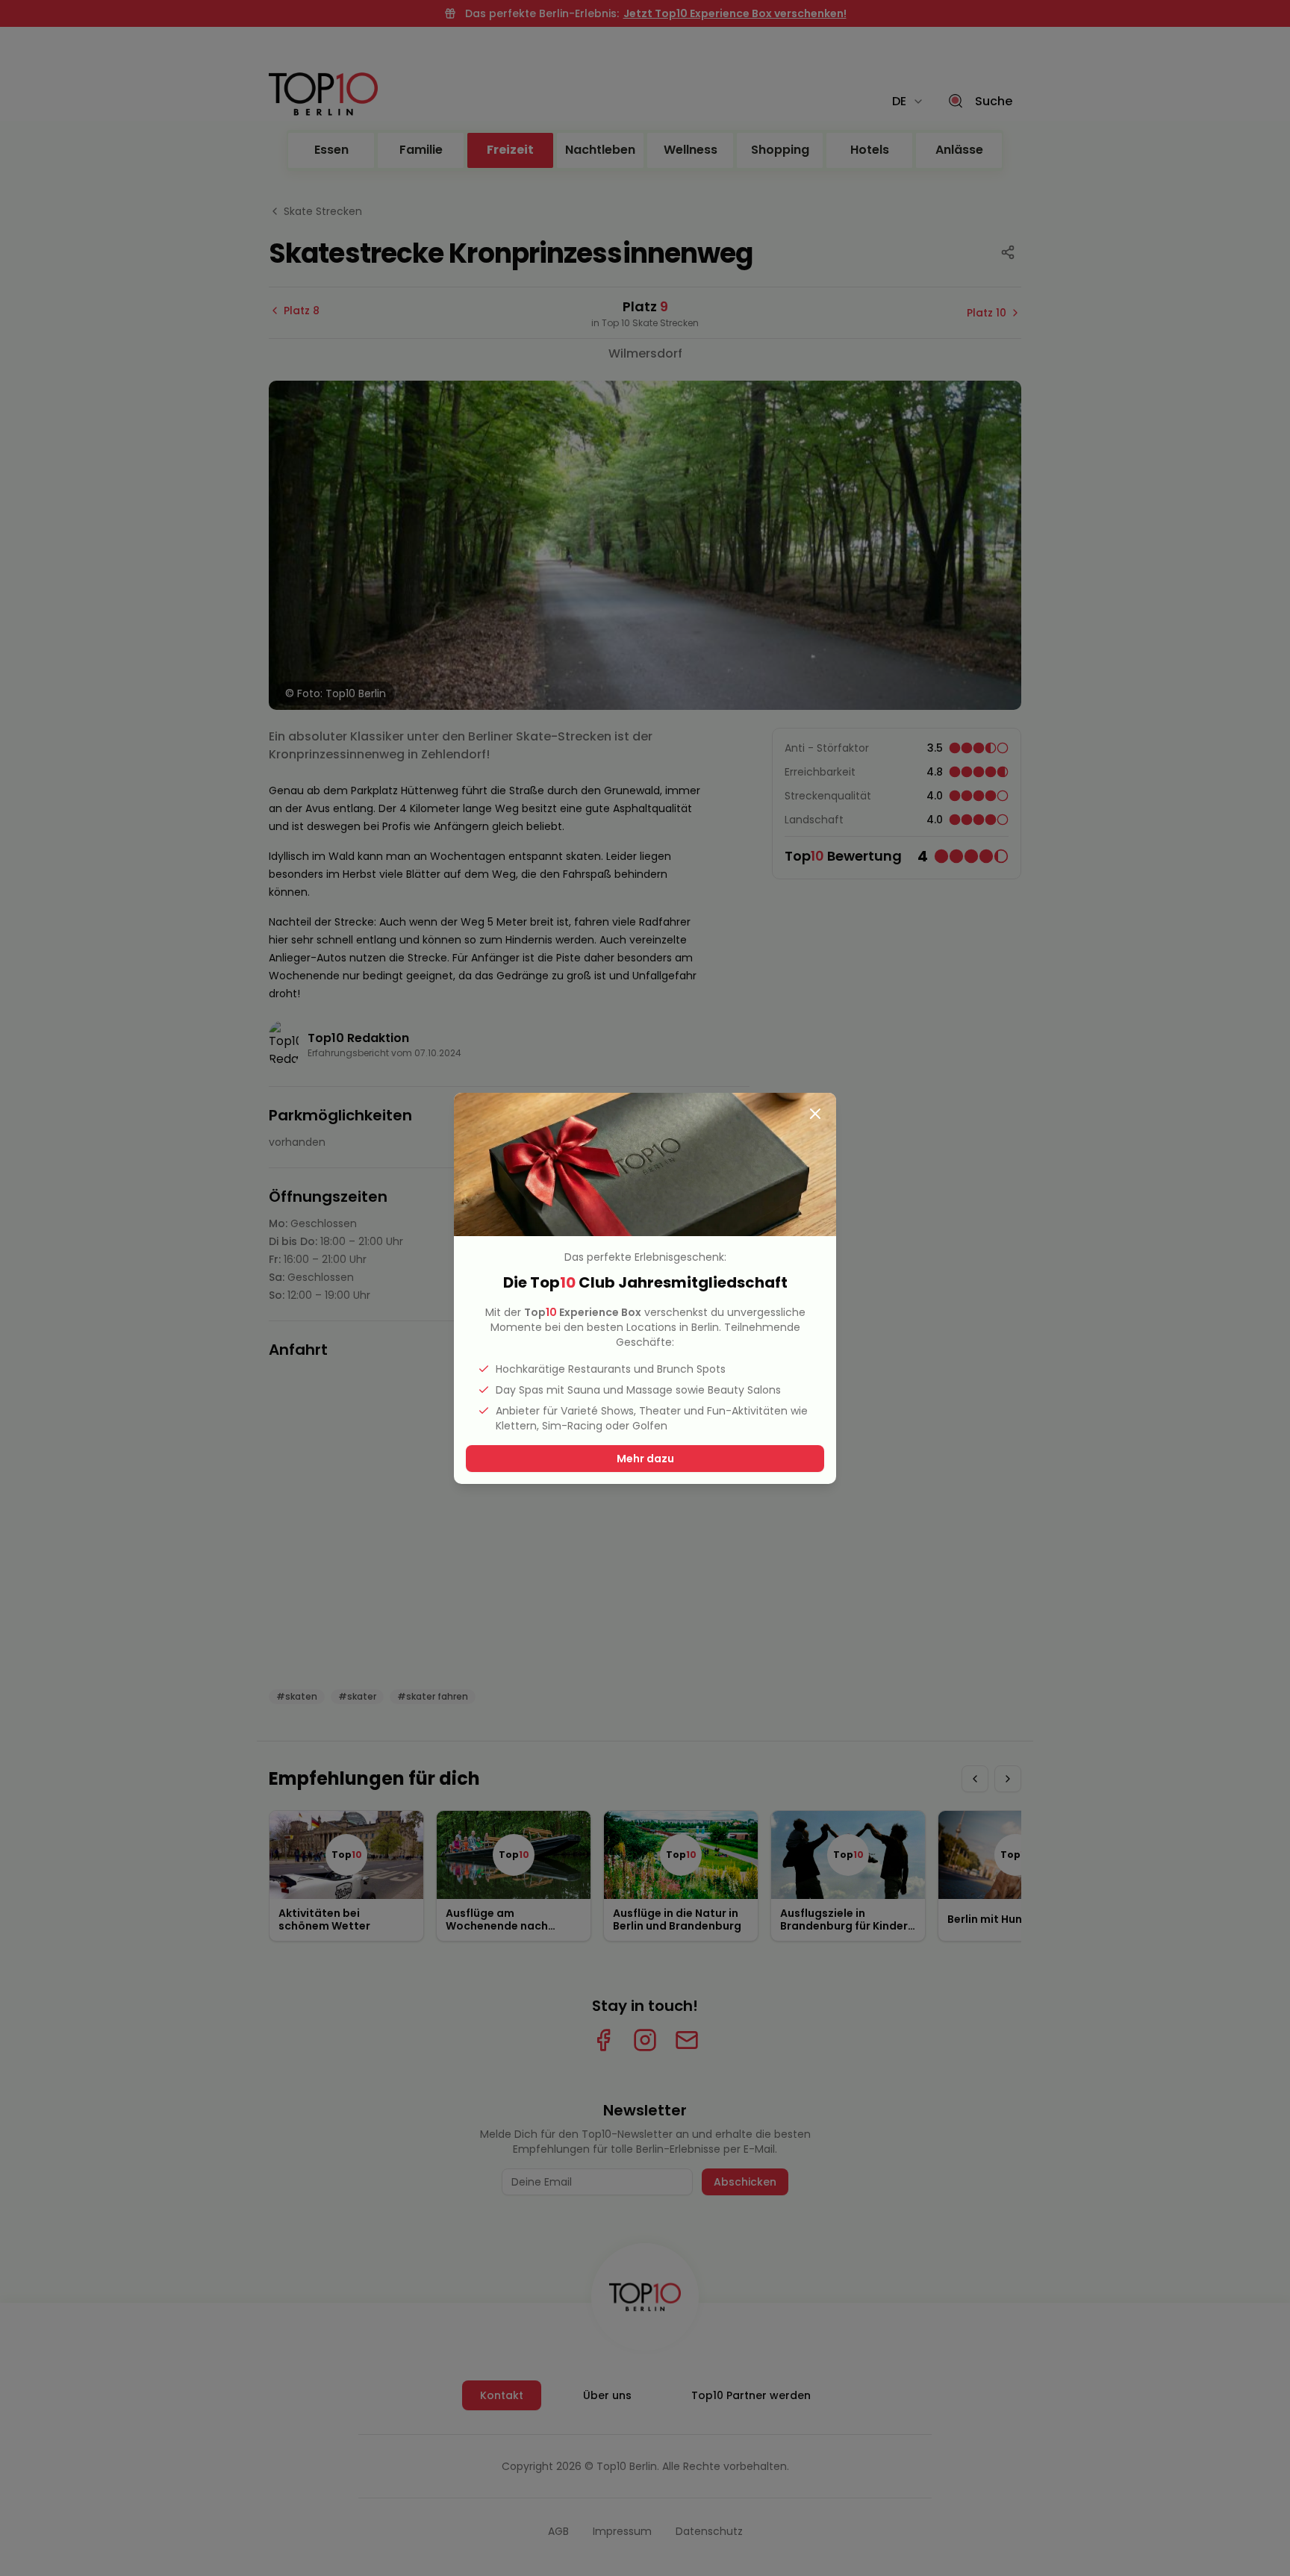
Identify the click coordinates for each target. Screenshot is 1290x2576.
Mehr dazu (645, 1459)
